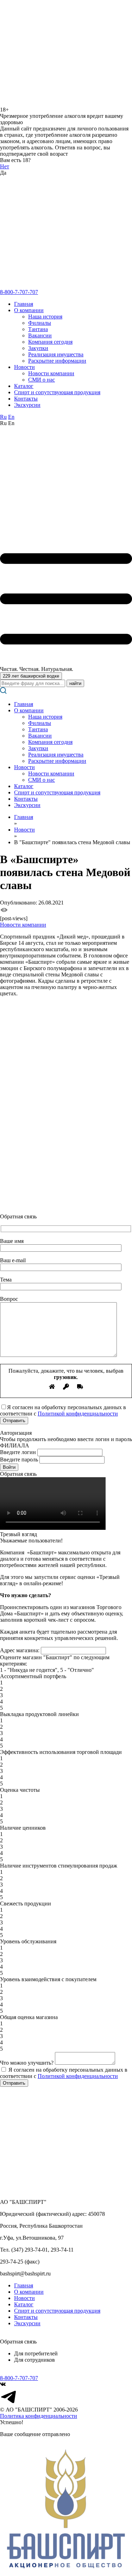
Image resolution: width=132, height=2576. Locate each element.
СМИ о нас (42, 380)
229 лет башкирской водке (31, 676)
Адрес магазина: (20, 1650)
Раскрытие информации (57, 361)
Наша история (45, 317)
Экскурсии (27, 405)
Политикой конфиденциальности (78, 1414)
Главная (24, 304)
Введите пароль (19, 1459)
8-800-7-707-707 (19, 292)
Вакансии (40, 335)
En (11, 417)
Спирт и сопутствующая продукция (57, 392)
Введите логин (18, 1452)
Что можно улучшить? (27, 2063)
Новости (24, 367)
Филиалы (40, 323)
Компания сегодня (50, 342)
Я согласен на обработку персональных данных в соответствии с (64, 2073)
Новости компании (51, 373)
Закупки (38, 348)
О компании (29, 310)
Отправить (14, 2083)
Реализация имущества (56, 354)
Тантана (38, 329)
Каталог (24, 386)
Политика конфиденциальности (39, 2416)
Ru (3, 417)
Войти (9, 1467)
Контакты (26, 399)
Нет (5, 166)
